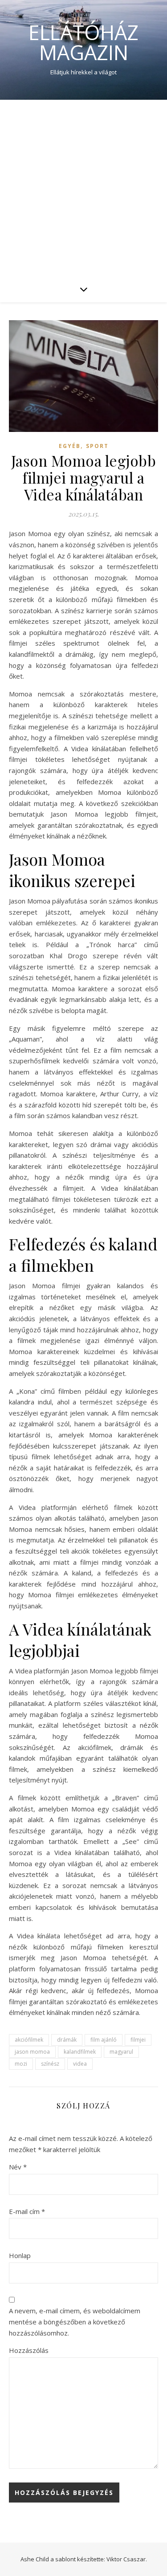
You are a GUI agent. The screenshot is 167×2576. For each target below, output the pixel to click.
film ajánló (104, 2040)
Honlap (20, 2255)
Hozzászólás (29, 2350)
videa (80, 2064)
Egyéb (70, 446)
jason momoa (32, 2052)
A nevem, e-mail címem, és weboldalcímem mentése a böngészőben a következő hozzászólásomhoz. (75, 2322)
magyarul (121, 2052)
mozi (21, 2064)
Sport (97, 446)
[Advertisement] (83, 188)
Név (18, 2167)
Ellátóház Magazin (83, 42)
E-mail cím (27, 2211)
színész (50, 2064)
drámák (67, 2040)
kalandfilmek (80, 2052)
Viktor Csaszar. (127, 2559)
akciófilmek (29, 2040)
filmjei (138, 2040)
